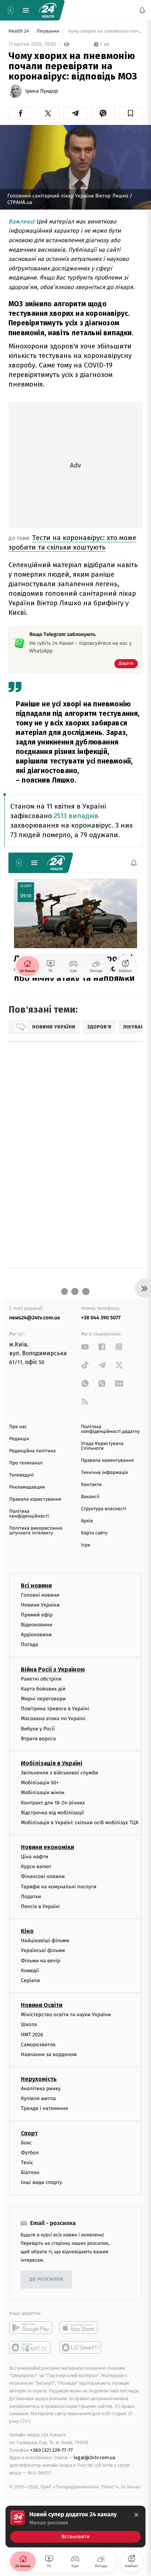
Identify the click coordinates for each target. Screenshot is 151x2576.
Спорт (29, 2133)
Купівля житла (38, 2098)
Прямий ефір (37, 1615)
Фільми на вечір (40, 1960)
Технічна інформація (104, 1473)
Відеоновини (37, 1625)
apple (81, 2327)
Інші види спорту (41, 2182)
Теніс (27, 2163)
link (85, 1347)
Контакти (91, 1485)
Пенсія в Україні (40, 1906)
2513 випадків (76, 816)
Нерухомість (39, 2079)
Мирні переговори (43, 1699)
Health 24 (19, 31)
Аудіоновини (36, 1635)
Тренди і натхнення (44, 2108)
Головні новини (40, 1595)
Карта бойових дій (43, 1689)
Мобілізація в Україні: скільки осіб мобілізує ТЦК (80, 1823)
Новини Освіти (42, 2005)
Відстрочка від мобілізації (52, 1813)
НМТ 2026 (32, 2034)
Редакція (19, 1439)
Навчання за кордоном (49, 2054)
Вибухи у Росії (38, 1728)
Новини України (40, 1605)
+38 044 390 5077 (101, 1318)
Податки (31, 1897)
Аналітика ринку (41, 2089)
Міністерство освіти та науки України (66, 2015)
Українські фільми (43, 1950)
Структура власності (104, 1509)
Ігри (86, 1545)
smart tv (31, 2347)
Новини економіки (47, 1847)
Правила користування (35, 1499)
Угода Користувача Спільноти (102, 1446)
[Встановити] (75, 2527)
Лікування (48, 31)
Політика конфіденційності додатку (110, 1429)
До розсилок (46, 2279)
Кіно (27, 1931)
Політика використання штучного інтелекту (36, 1531)
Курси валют (36, 1867)
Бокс (26, 2142)
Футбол (30, 2153)
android (31, 2327)
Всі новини (36, 1585)
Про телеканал (26, 1463)
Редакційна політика (32, 1451)
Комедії (30, 1971)
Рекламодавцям (27, 1487)
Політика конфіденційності (29, 1514)
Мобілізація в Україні (52, 1763)
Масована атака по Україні (53, 1718)
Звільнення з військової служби (60, 1773)
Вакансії (90, 1497)
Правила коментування (107, 1461)
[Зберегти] (131, 113)
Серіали (30, 1980)
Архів (87, 1521)
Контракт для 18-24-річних (53, 1802)
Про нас (18, 1427)
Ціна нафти (35, 1857)
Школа (29, 2024)
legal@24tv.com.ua (94, 2457)
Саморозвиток (38, 2045)
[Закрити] (136, 2515)
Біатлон (30, 2172)
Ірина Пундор (42, 91)
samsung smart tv (81, 2347)
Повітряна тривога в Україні (55, 1709)
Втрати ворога (38, 1739)
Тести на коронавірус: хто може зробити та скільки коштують (72, 542)
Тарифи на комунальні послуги (59, 1886)
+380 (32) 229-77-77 (51, 2450)
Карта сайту (94, 1533)
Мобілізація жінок (43, 1793)
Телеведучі (21, 1475)
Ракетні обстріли (41, 1679)
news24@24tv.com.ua (35, 1318)
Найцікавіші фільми (45, 1941)
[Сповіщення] (142, 10)
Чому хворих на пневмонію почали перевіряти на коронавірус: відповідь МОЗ (105, 31)
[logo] (48, 10)
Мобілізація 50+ (40, 1783)
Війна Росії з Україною (53, 1669)
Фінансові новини (43, 1876)
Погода (30, 1644)
